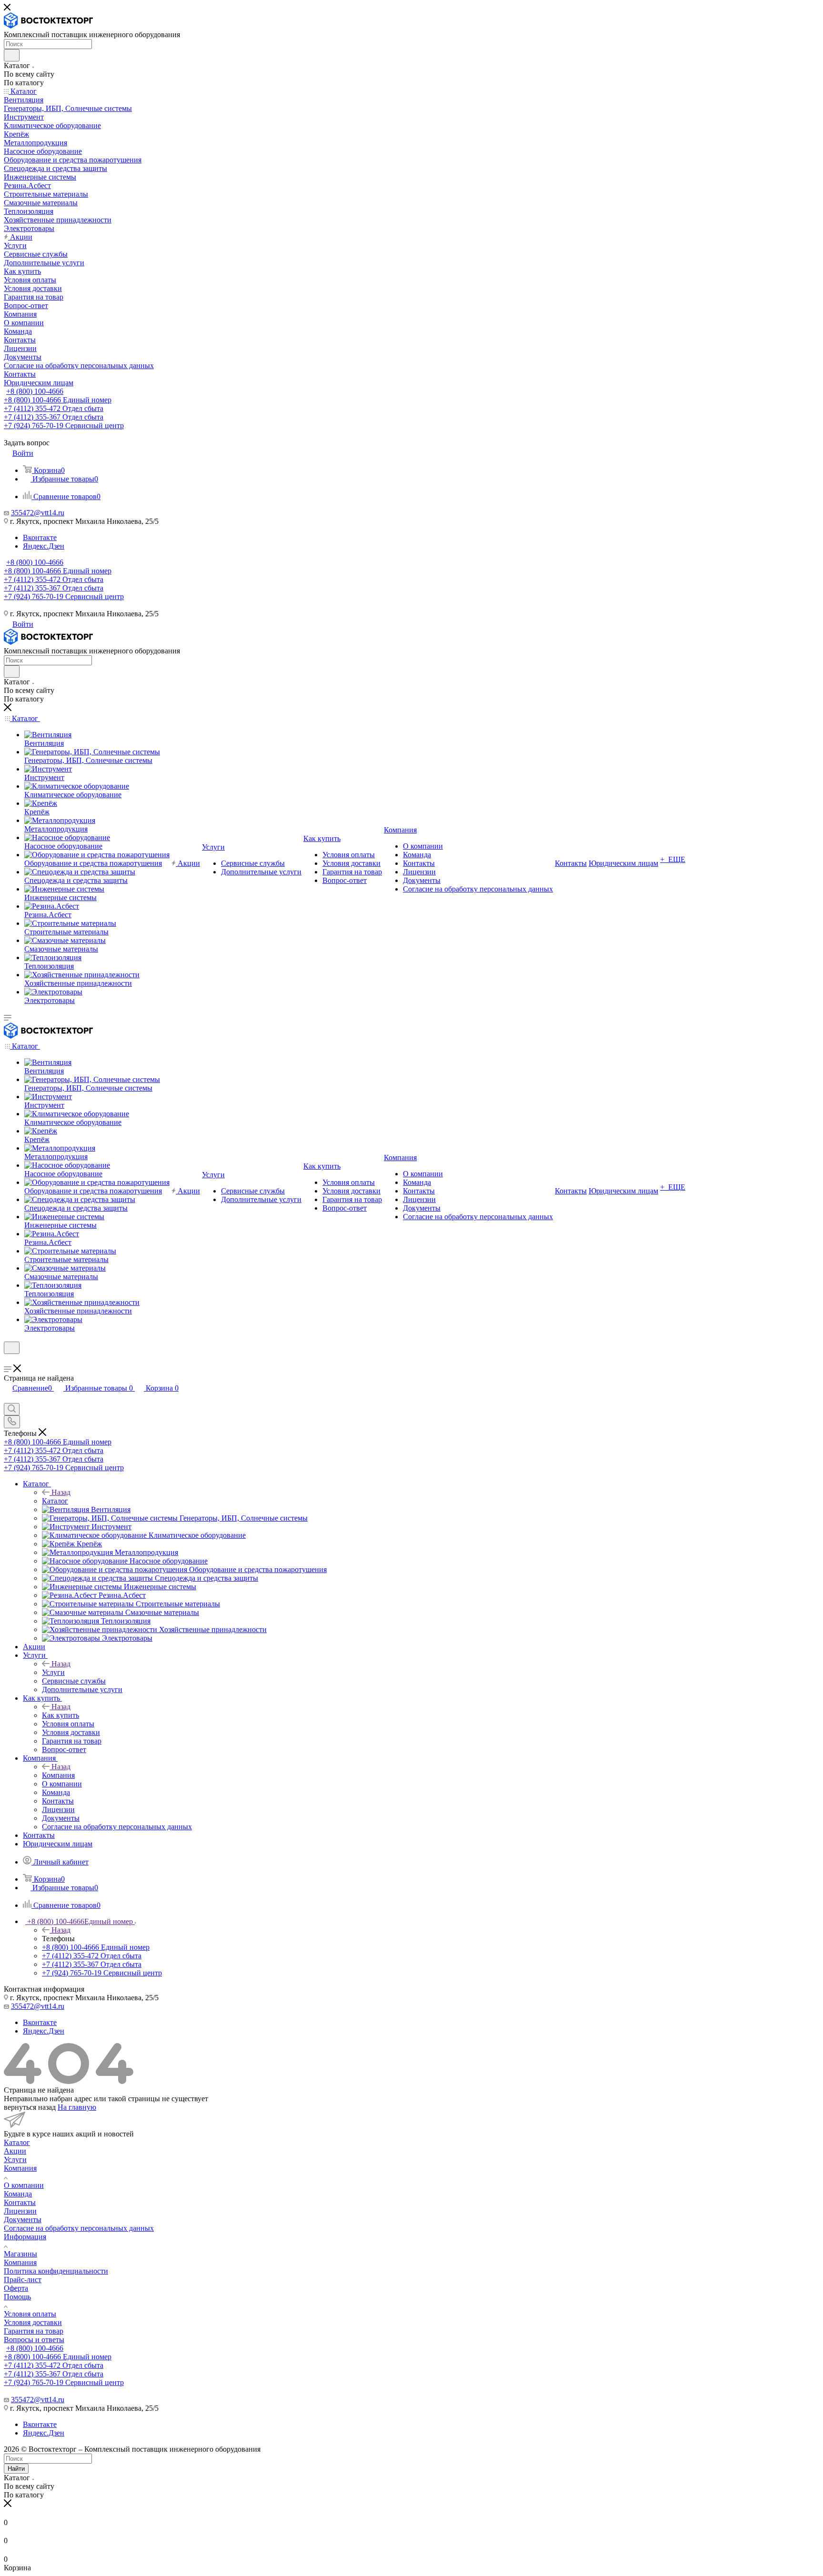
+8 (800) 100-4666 (35, 391)
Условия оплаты (30, 2314)
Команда (18, 2194)
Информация (25, 2237)
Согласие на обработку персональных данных (79, 2228)
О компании (24, 2185)
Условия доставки (33, 2322)
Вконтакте (40, 537)
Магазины (20, 2254)
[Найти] (12, 55)
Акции (15, 2151)
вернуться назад (30, 2107)
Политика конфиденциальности (56, 2271)
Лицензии (20, 2211)
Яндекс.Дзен (44, 546)
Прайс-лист (23, 2280)
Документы (23, 2220)
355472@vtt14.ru (38, 513)
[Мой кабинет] (8, 1360)
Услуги (53, 1672)
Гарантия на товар (34, 2331)
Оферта (16, 2288)
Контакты (20, 2202)
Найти (16, 2469)
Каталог (55, 1501)
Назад (61, 1492)
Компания (58, 1775)
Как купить (60, 1715)
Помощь (17, 2297)
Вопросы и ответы (34, 2340)
